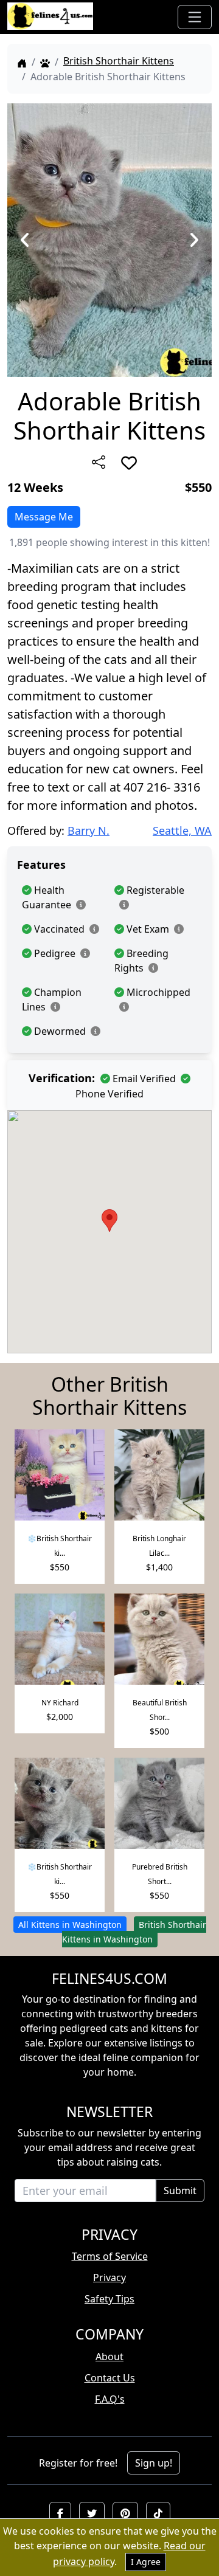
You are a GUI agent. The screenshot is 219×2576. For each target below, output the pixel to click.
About (109, 2357)
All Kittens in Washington (70, 1925)
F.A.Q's (110, 2399)
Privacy (109, 2277)
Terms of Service (110, 2256)
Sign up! (154, 2463)
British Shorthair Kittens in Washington (134, 1932)
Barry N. (89, 830)
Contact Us (110, 2378)
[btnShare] (99, 462)
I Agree (146, 2562)
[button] (60, 2513)
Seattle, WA (182, 830)
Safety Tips (109, 2299)
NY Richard (60, 1703)
